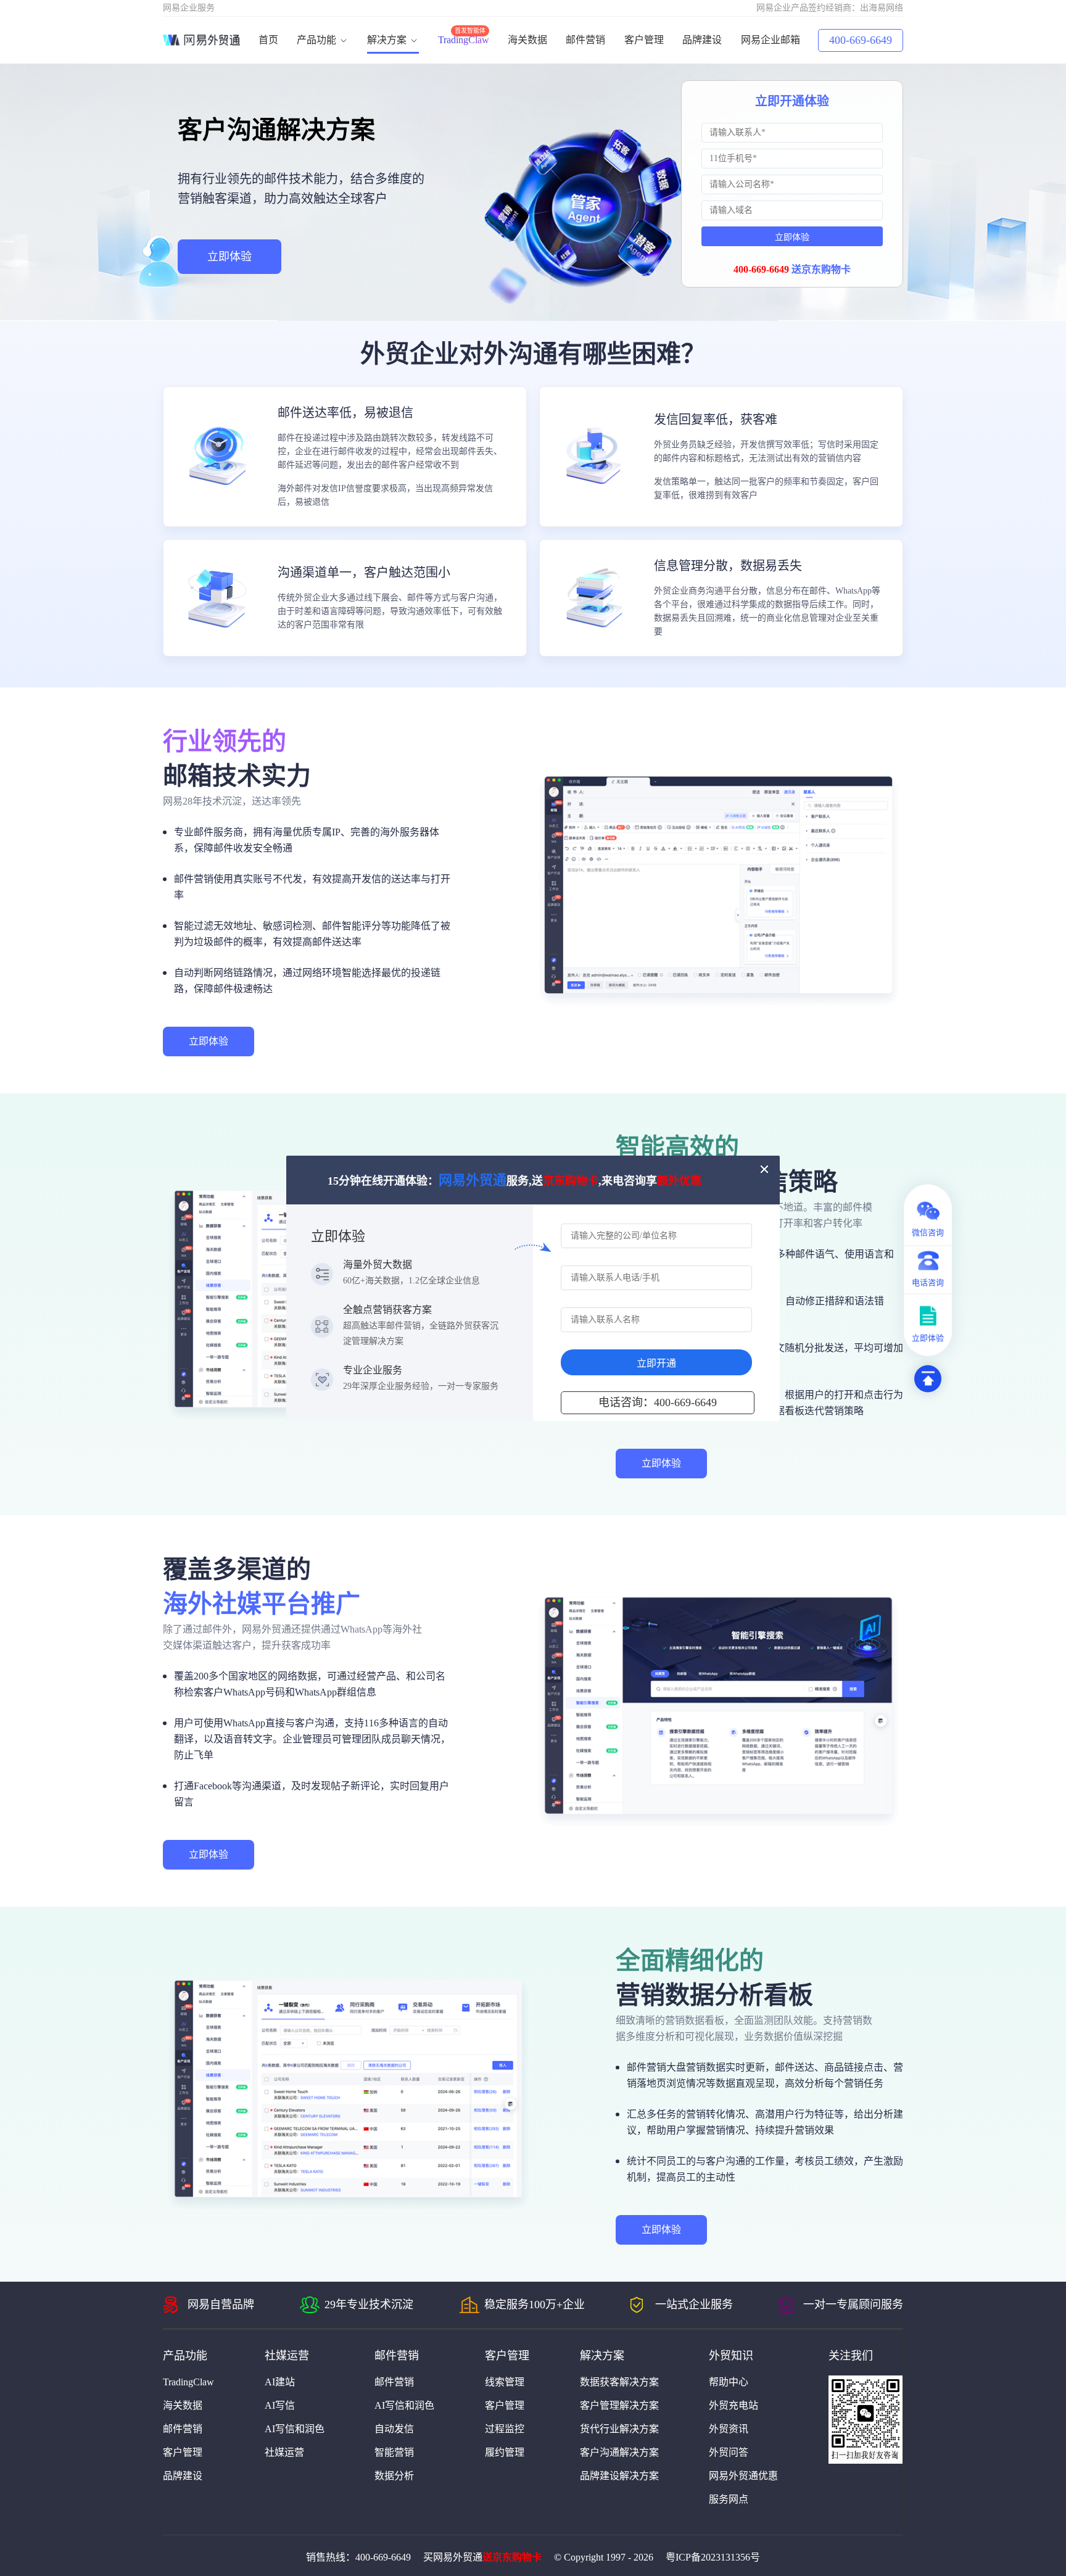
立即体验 (229, 257)
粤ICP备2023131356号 (713, 2557)
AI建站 (280, 2382)
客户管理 (644, 40)
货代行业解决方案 (619, 2429)
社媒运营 (284, 2452)
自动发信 (394, 2429)
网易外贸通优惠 (743, 2476)
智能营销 (394, 2452)
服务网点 (729, 2499)
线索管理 (505, 2382)
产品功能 (318, 40)
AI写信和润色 (295, 2429)
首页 (268, 40)
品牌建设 (702, 40)
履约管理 (505, 2452)
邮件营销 (585, 40)
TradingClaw (464, 40)
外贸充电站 (733, 2405)
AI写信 (280, 2405)
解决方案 (388, 40)
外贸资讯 (729, 2429)
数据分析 (394, 2476)
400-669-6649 (861, 40)
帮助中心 (729, 2382)
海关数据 (527, 40)
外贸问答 (729, 2452)
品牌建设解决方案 (619, 2476)
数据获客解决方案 (619, 2382)
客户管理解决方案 (619, 2405)
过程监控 (505, 2429)
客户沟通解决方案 (619, 2452)
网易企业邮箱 (771, 40)
